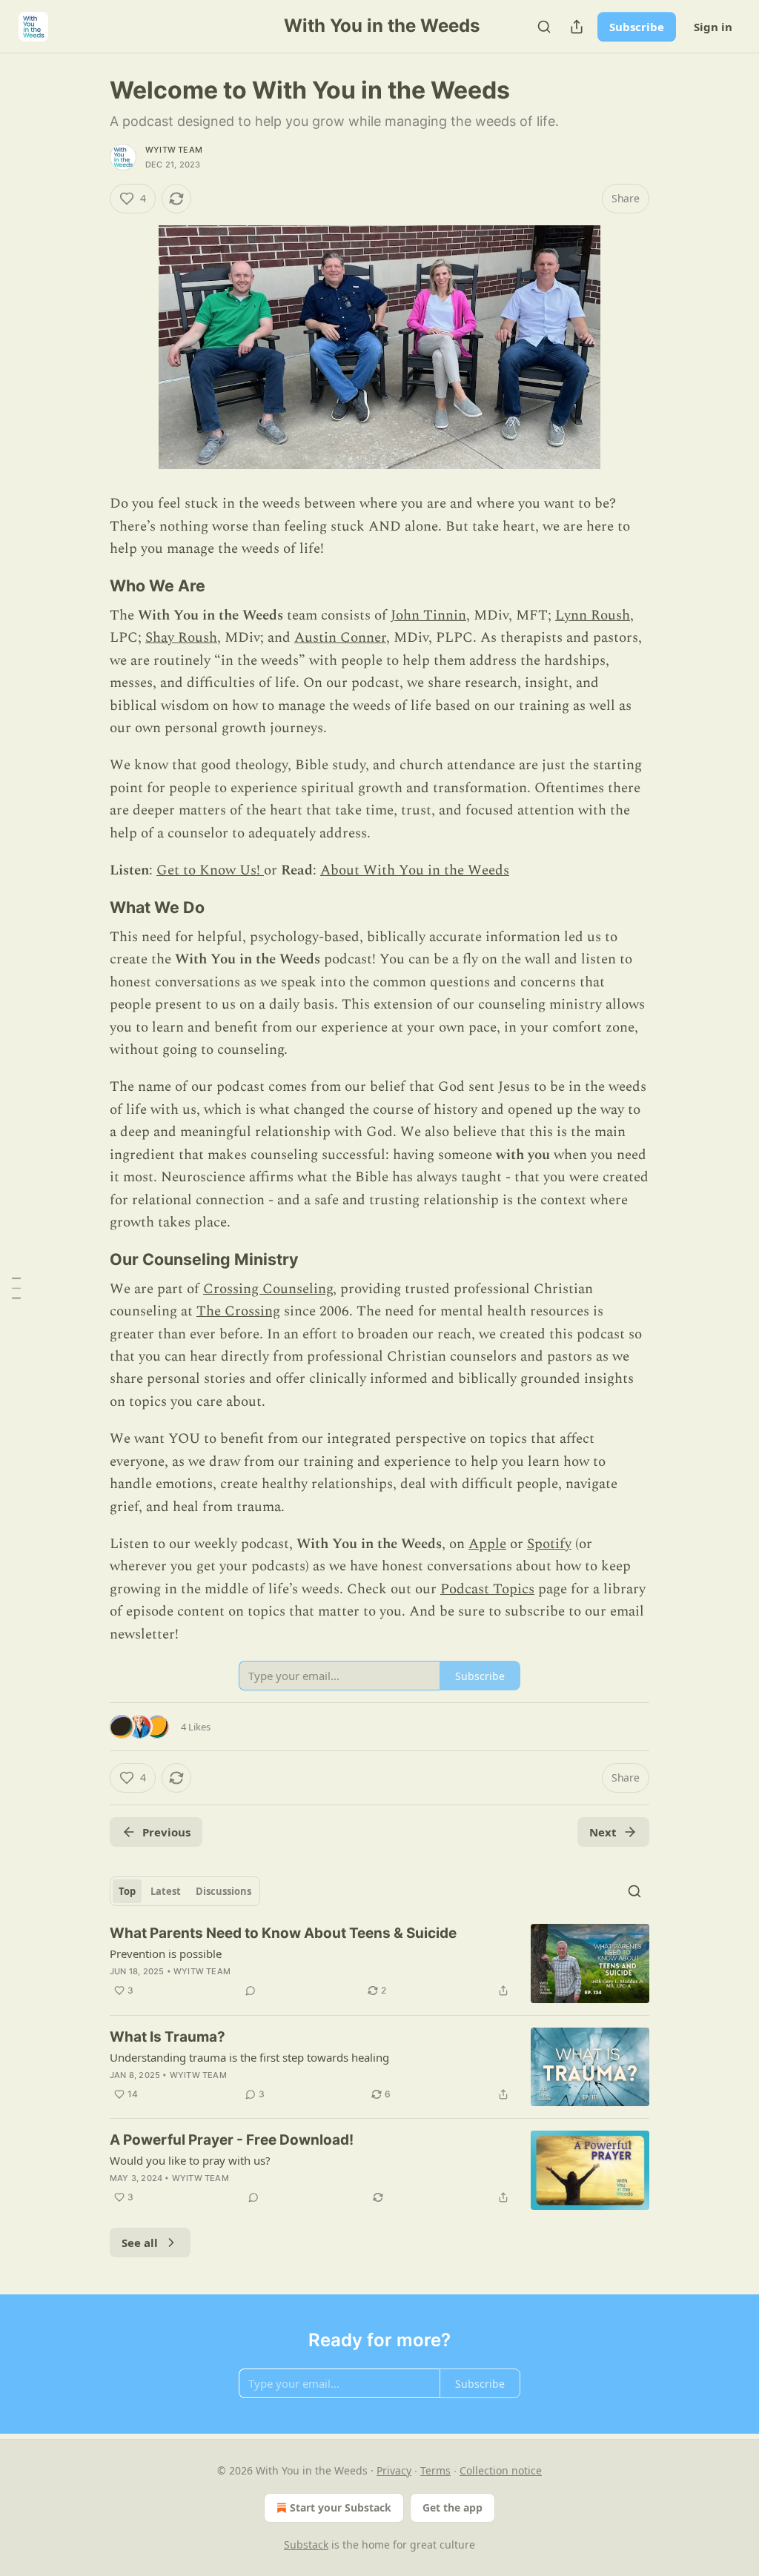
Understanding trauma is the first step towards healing (249, 2057)
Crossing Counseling (268, 1289)
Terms (435, 2470)
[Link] (89, 585)
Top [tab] (127, 1891)
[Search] (544, 27)
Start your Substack (341, 2507)
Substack (306, 2545)
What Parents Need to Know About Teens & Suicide (283, 1933)
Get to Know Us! (210, 870)
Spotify (549, 1544)
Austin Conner (340, 638)
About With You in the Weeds (415, 870)
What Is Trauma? (168, 2037)
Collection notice (501, 2470)
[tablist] (185, 1891)
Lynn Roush (593, 615)
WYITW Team (174, 150)
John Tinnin (428, 615)
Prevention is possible (166, 1953)
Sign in (713, 27)
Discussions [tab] (223, 1891)
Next (603, 1832)
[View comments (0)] (251, 1991)
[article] (379, 1963)
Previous (166, 1832)
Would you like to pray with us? (190, 2160)
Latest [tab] (166, 1891)
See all (140, 2243)
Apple (487, 1544)
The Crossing (238, 1311)
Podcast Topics (487, 1589)
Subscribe (637, 27)
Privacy (394, 2470)
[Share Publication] (577, 27)
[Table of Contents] (16, 1288)
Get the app (453, 2507)
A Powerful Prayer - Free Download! (232, 2140)
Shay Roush (181, 638)
